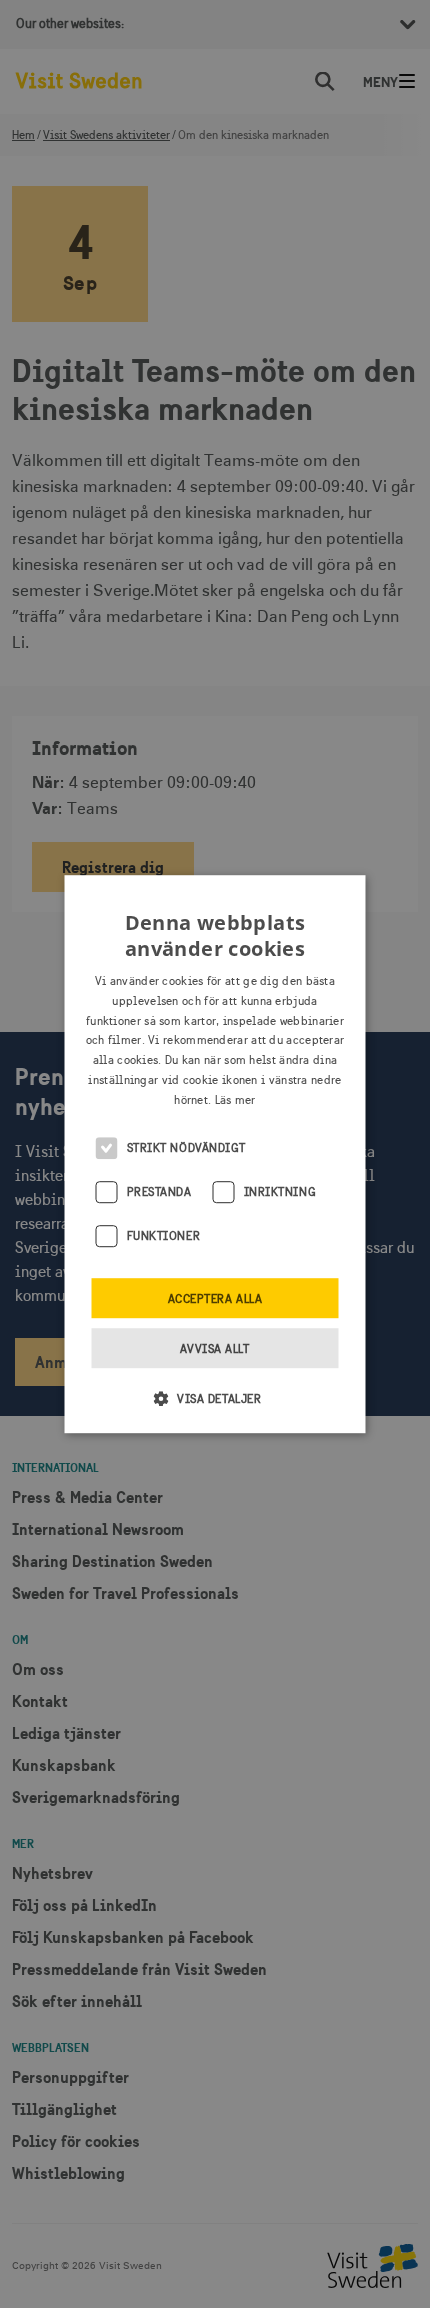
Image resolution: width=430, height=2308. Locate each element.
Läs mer (235, 1100)
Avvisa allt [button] (214, 1349)
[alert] (215, 1154)
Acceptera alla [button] (215, 1299)
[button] (215, 1398)
